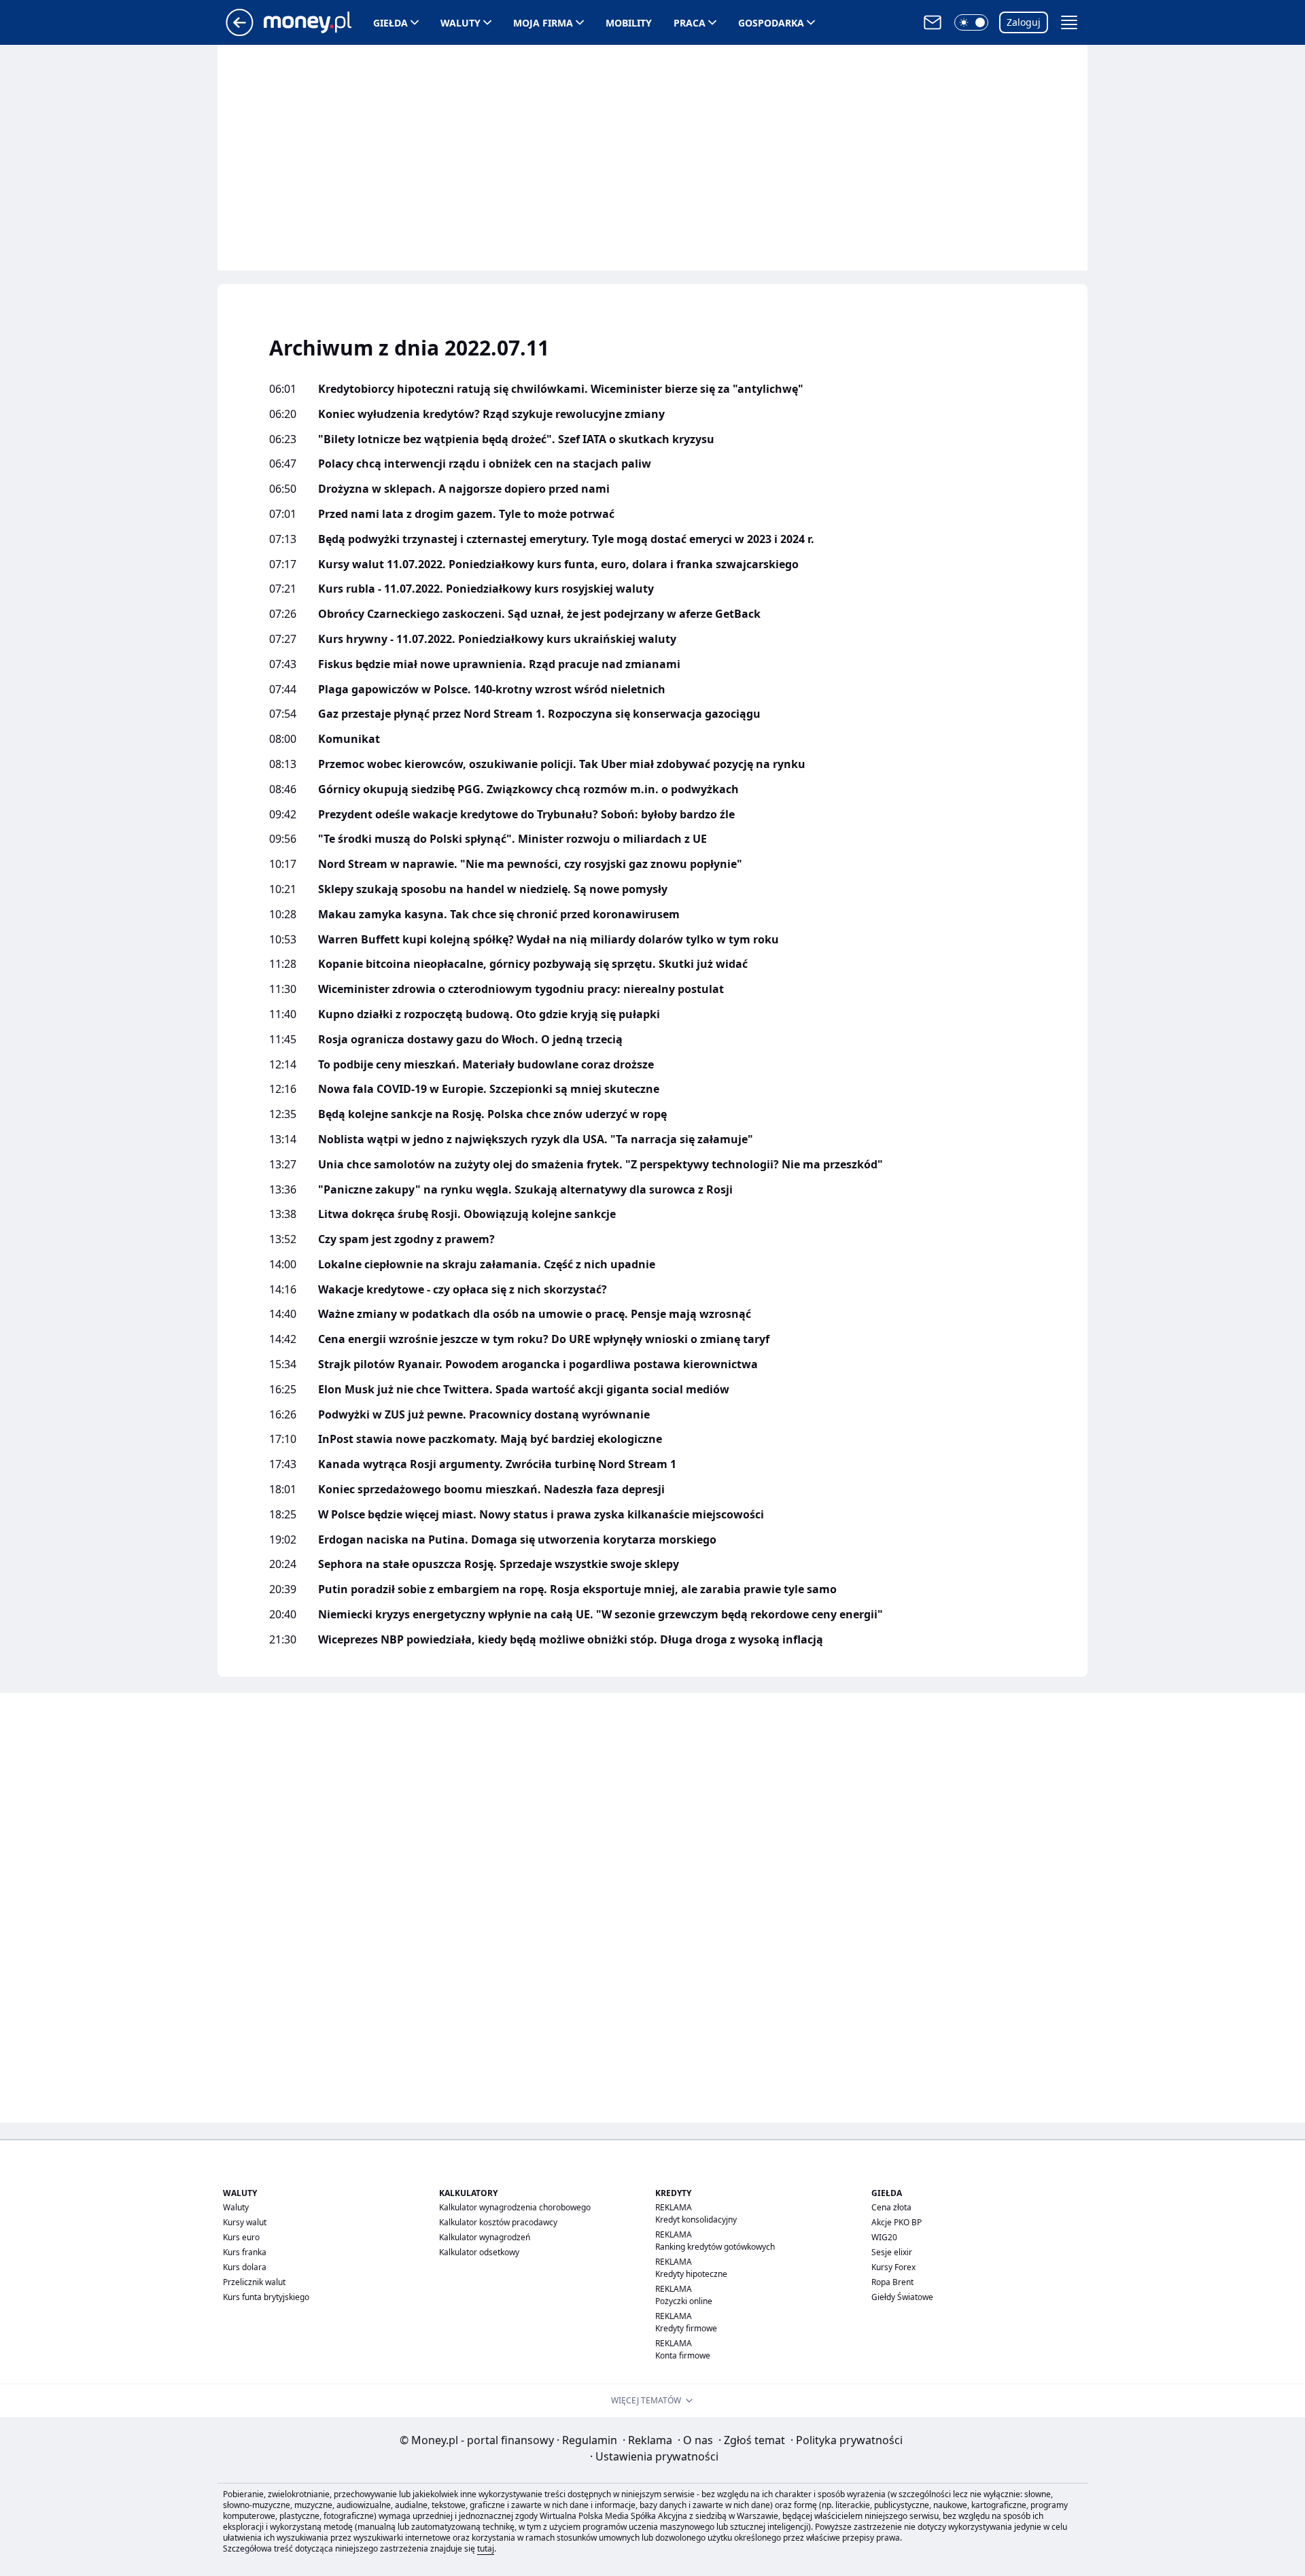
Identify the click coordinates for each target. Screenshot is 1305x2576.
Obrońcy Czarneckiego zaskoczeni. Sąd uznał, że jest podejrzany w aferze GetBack (539, 614)
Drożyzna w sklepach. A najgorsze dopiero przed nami (464, 489)
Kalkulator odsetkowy (479, 2252)
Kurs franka (245, 2252)
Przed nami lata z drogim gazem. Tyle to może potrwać (466, 514)
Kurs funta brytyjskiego (266, 2297)
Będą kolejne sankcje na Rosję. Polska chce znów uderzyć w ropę (492, 1114)
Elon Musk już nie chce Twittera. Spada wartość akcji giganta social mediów (524, 1390)
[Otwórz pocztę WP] (933, 22)
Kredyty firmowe (686, 2328)
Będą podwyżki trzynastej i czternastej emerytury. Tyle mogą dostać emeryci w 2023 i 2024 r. (566, 539)
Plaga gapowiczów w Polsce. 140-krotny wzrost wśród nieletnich (492, 690)
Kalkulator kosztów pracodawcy (498, 2222)
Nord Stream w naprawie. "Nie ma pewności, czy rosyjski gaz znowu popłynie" (530, 864)
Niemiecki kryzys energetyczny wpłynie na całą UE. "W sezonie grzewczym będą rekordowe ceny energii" (601, 1615)
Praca (690, 23)
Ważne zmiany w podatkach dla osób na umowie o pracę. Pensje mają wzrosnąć (535, 1314)
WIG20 (884, 2237)
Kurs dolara (245, 2267)
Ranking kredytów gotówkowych (715, 2247)
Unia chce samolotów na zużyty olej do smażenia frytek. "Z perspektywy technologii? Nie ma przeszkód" (601, 1165)
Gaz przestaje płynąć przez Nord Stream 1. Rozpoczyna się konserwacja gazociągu (539, 714)
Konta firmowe (683, 2355)
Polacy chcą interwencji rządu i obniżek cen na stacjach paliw (485, 464)
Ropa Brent (892, 2282)
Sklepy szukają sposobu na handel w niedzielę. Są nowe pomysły (493, 889)
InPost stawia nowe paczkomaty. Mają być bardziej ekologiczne (490, 1439)
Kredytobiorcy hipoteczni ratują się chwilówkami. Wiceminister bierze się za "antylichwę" (561, 389)
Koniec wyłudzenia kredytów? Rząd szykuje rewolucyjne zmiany (491, 414)
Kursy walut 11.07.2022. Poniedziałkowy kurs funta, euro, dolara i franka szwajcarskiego (558, 564)
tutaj (486, 2548)
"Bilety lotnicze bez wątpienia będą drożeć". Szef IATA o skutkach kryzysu (516, 439)
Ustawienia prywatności (654, 2456)
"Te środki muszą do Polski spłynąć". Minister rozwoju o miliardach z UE (512, 839)
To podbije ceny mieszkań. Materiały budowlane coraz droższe (486, 1065)
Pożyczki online (684, 2301)
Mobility (629, 23)
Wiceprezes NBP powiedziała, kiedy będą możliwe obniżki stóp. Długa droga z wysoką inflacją (571, 1640)
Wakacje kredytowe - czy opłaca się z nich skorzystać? (463, 1290)
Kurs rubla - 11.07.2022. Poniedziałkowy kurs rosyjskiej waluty (486, 589)
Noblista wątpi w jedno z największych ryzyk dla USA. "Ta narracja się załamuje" (536, 1139)
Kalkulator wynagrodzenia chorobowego (515, 2207)
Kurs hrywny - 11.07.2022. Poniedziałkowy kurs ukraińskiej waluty (497, 639)
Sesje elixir (892, 2252)
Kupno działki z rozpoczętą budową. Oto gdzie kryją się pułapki (489, 1014)
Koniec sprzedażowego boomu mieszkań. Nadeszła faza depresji (491, 1490)
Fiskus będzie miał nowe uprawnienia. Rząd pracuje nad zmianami (499, 664)
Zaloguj (1024, 22)
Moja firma (543, 23)
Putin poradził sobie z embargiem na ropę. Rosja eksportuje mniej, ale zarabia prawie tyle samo (577, 1589)
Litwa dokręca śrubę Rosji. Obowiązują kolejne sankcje (467, 1214)
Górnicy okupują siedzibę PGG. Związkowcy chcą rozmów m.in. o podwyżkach (528, 789)
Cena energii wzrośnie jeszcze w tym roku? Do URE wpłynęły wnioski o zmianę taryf (544, 1339)
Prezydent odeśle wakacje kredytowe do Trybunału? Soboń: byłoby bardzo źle (526, 815)
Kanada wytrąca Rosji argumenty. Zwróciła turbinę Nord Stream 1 (497, 1464)
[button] (971, 22)
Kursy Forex (893, 2267)
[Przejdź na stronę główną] (240, 32)
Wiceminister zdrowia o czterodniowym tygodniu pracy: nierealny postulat (521, 989)
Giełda (390, 23)
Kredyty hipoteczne (691, 2274)
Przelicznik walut (254, 2282)
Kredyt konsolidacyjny (696, 2220)
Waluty (460, 23)
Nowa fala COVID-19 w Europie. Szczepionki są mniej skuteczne (489, 1089)
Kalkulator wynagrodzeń (485, 2237)
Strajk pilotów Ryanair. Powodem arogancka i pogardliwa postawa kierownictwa (538, 1364)
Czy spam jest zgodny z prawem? (406, 1239)
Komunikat (349, 739)
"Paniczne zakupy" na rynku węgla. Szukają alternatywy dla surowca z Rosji (525, 1190)
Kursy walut (245, 2222)
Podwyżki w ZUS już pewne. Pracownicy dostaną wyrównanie (484, 1415)
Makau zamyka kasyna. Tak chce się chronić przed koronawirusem (499, 915)
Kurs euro (241, 2237)
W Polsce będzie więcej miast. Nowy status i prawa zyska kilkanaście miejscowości (541, 1515)
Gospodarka (771, 23)
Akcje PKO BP (897, 2222)
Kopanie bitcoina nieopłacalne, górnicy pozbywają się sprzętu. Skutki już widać (533, 964)
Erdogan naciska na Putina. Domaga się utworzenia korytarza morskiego (517, 1540)
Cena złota (891, 2207)
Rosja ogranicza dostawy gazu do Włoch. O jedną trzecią (470, 1040)
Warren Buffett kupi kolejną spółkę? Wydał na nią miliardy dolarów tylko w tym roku (549, 940)
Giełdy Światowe (902, 2297)
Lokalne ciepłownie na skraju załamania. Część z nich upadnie (487, 1265)
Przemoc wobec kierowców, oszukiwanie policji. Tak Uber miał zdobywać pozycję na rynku (562, 764)
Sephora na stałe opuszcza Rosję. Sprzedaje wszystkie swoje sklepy (499, 1564)
